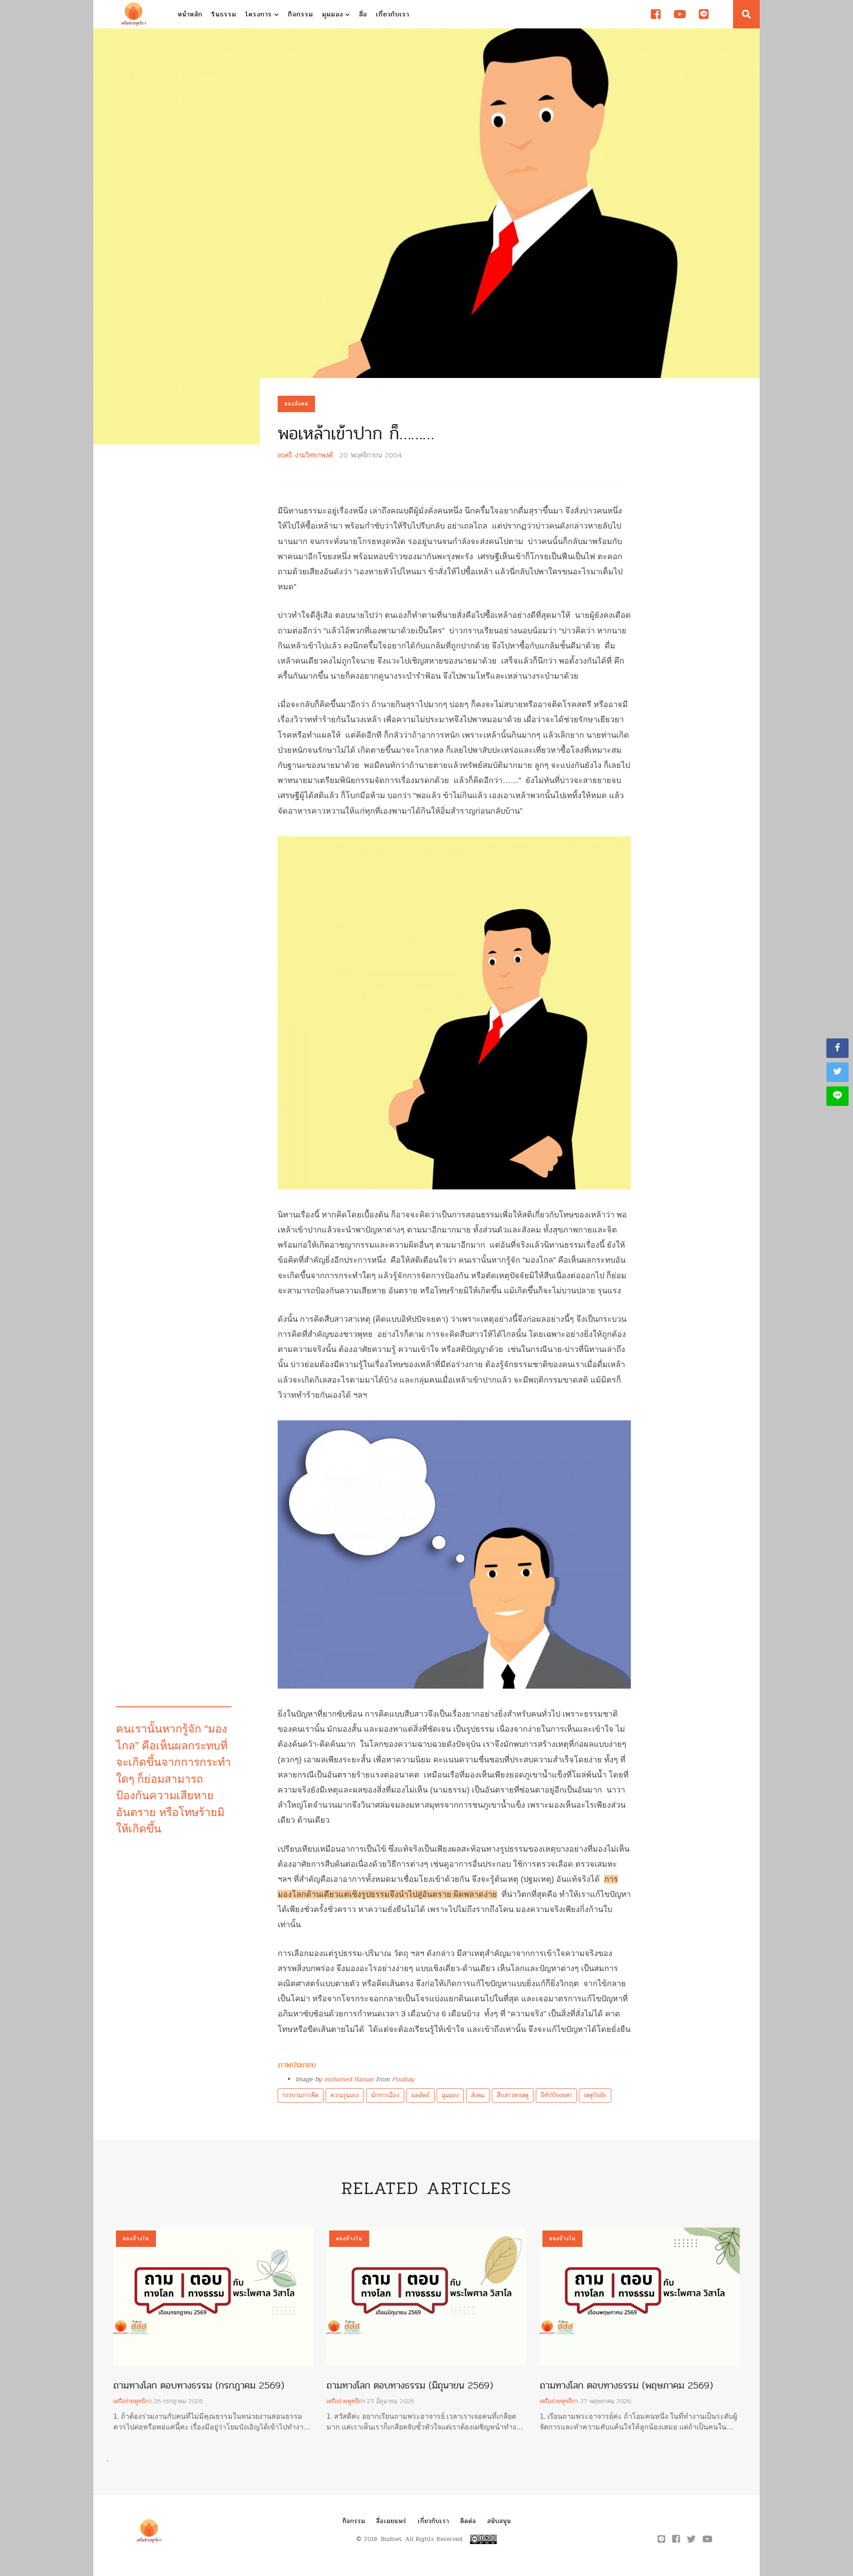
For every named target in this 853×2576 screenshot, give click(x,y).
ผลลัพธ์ (421, 2095)
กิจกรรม (301, 14)
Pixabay (403, 2079)
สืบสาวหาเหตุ (513, 2095)
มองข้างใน (136, 2238)
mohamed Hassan (349, 2079)
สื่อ (363, 14)
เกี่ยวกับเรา (393, 14)
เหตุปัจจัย (595, 2095)
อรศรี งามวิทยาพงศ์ (305, 455)
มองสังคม (296, 404)
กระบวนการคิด (301, 2095)
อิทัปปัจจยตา (556, 2095)
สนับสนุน (499, 2521)
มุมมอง (334, 14)
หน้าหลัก (190, 14)
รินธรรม (224, 14)
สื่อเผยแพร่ (391, 2521)
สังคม (478, 2095)
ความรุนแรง (345, 2095)
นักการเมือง (385, 2095)
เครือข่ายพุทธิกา (132, 2401)
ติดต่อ (468, 2521)
